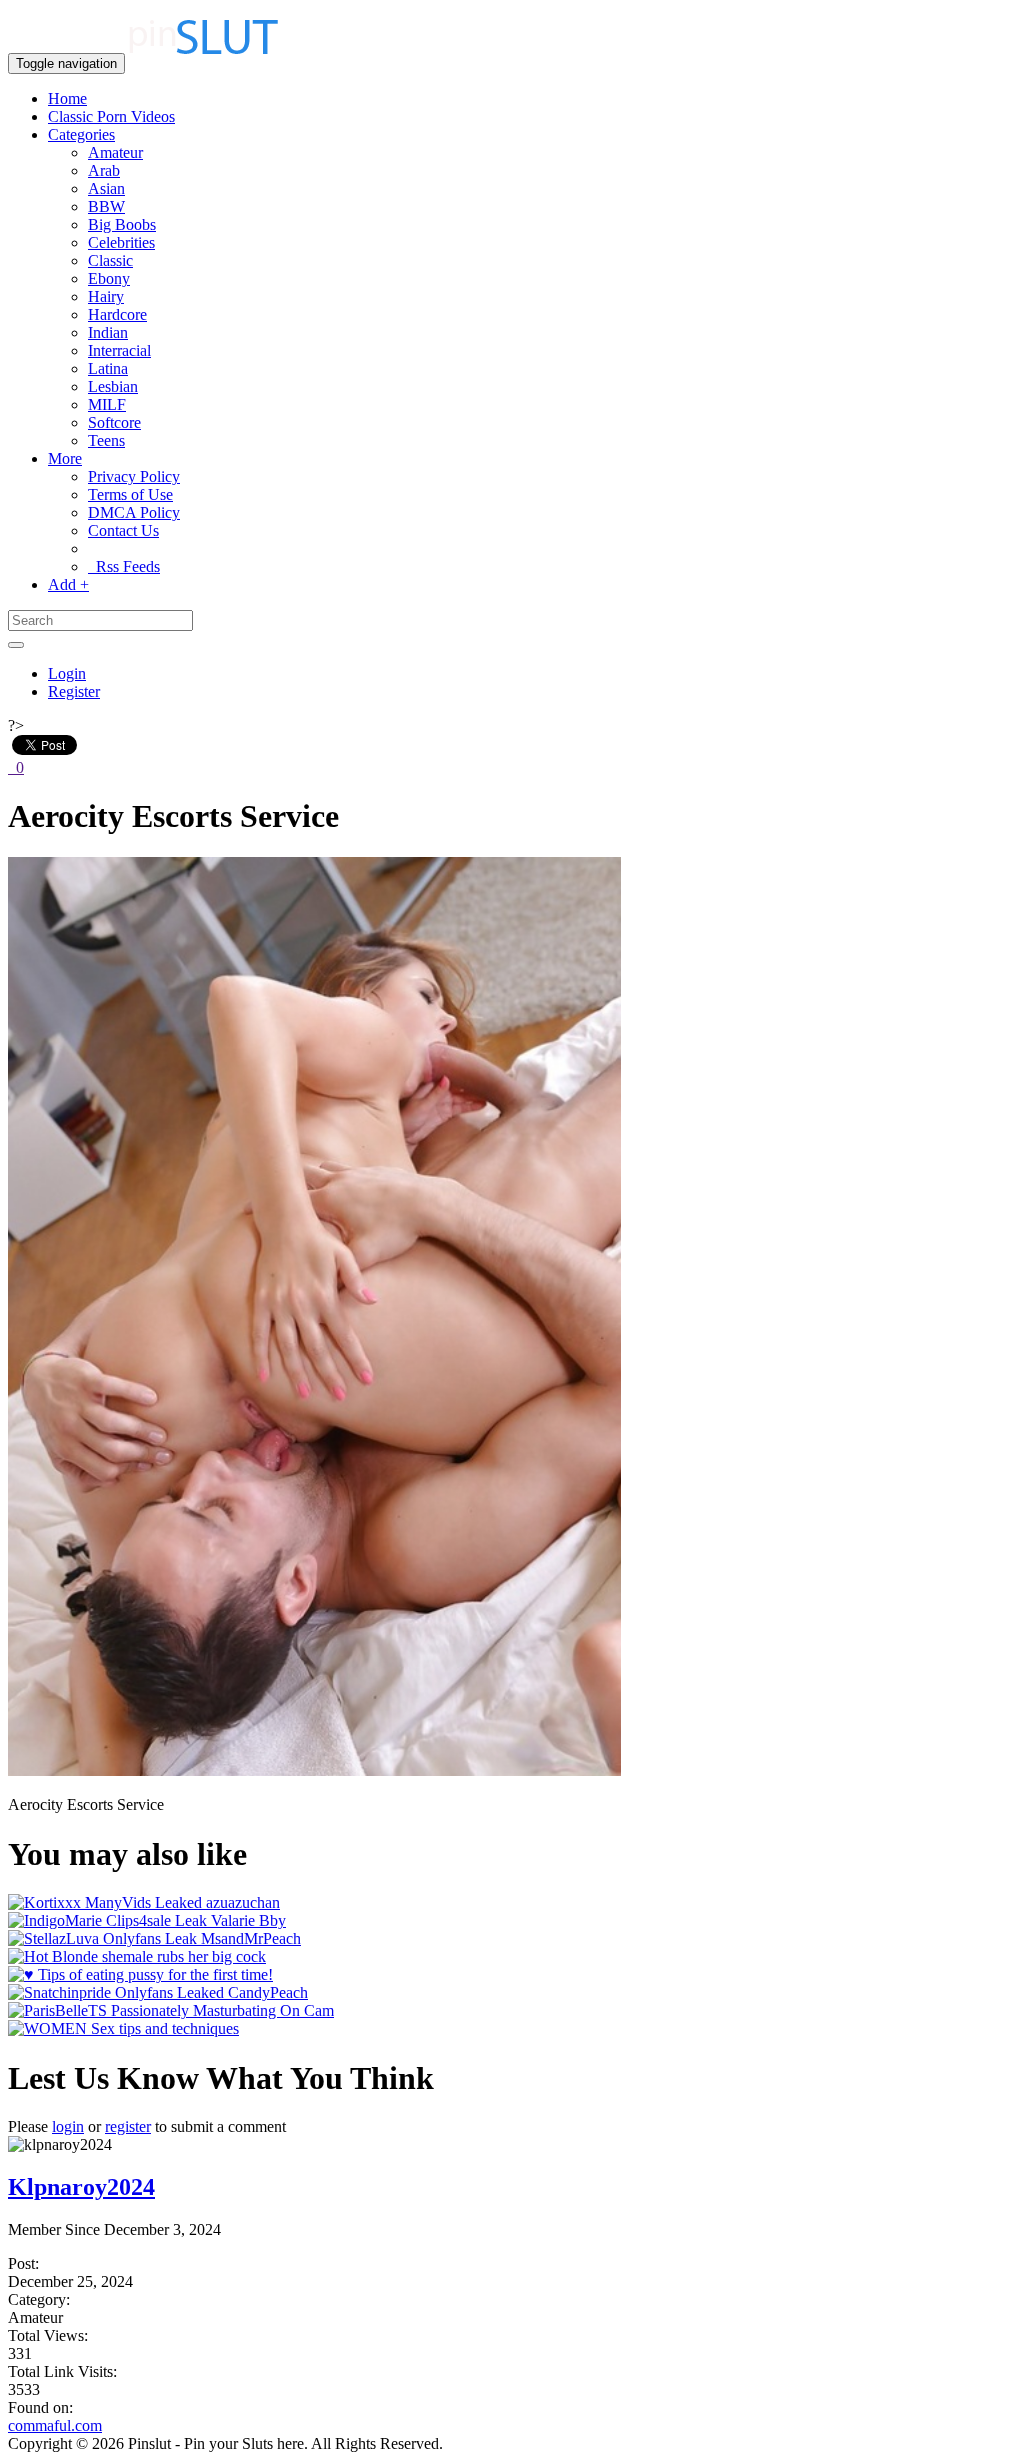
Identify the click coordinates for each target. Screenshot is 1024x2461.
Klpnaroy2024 (81, 2187)
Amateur (115, 152)
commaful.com (55, 2425)
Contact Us (123, 530)
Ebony (109, 278)
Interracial (119, 350)
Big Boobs (122, 224)
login (68, 2126)
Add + (68, 584)
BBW (106, 206)
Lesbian (113, 386)
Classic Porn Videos (111, 116)
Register (74, 691)
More (65, 458)
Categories (81, 134)
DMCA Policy (134, 512)
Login (67, 673)
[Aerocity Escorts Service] (314, 1770)
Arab (104, 170)
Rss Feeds (124, 566)
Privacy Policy (134, 476)
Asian (106, 188)
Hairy (106, 296)
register (128, 2126)
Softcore (114, 422)
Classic (110, 260)
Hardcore (117, 314)
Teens (106, 440)
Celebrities (121, 242)
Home (67, 98)
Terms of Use (130, 494)
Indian (108, 332)
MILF (107, 404)
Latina (108, 368)
